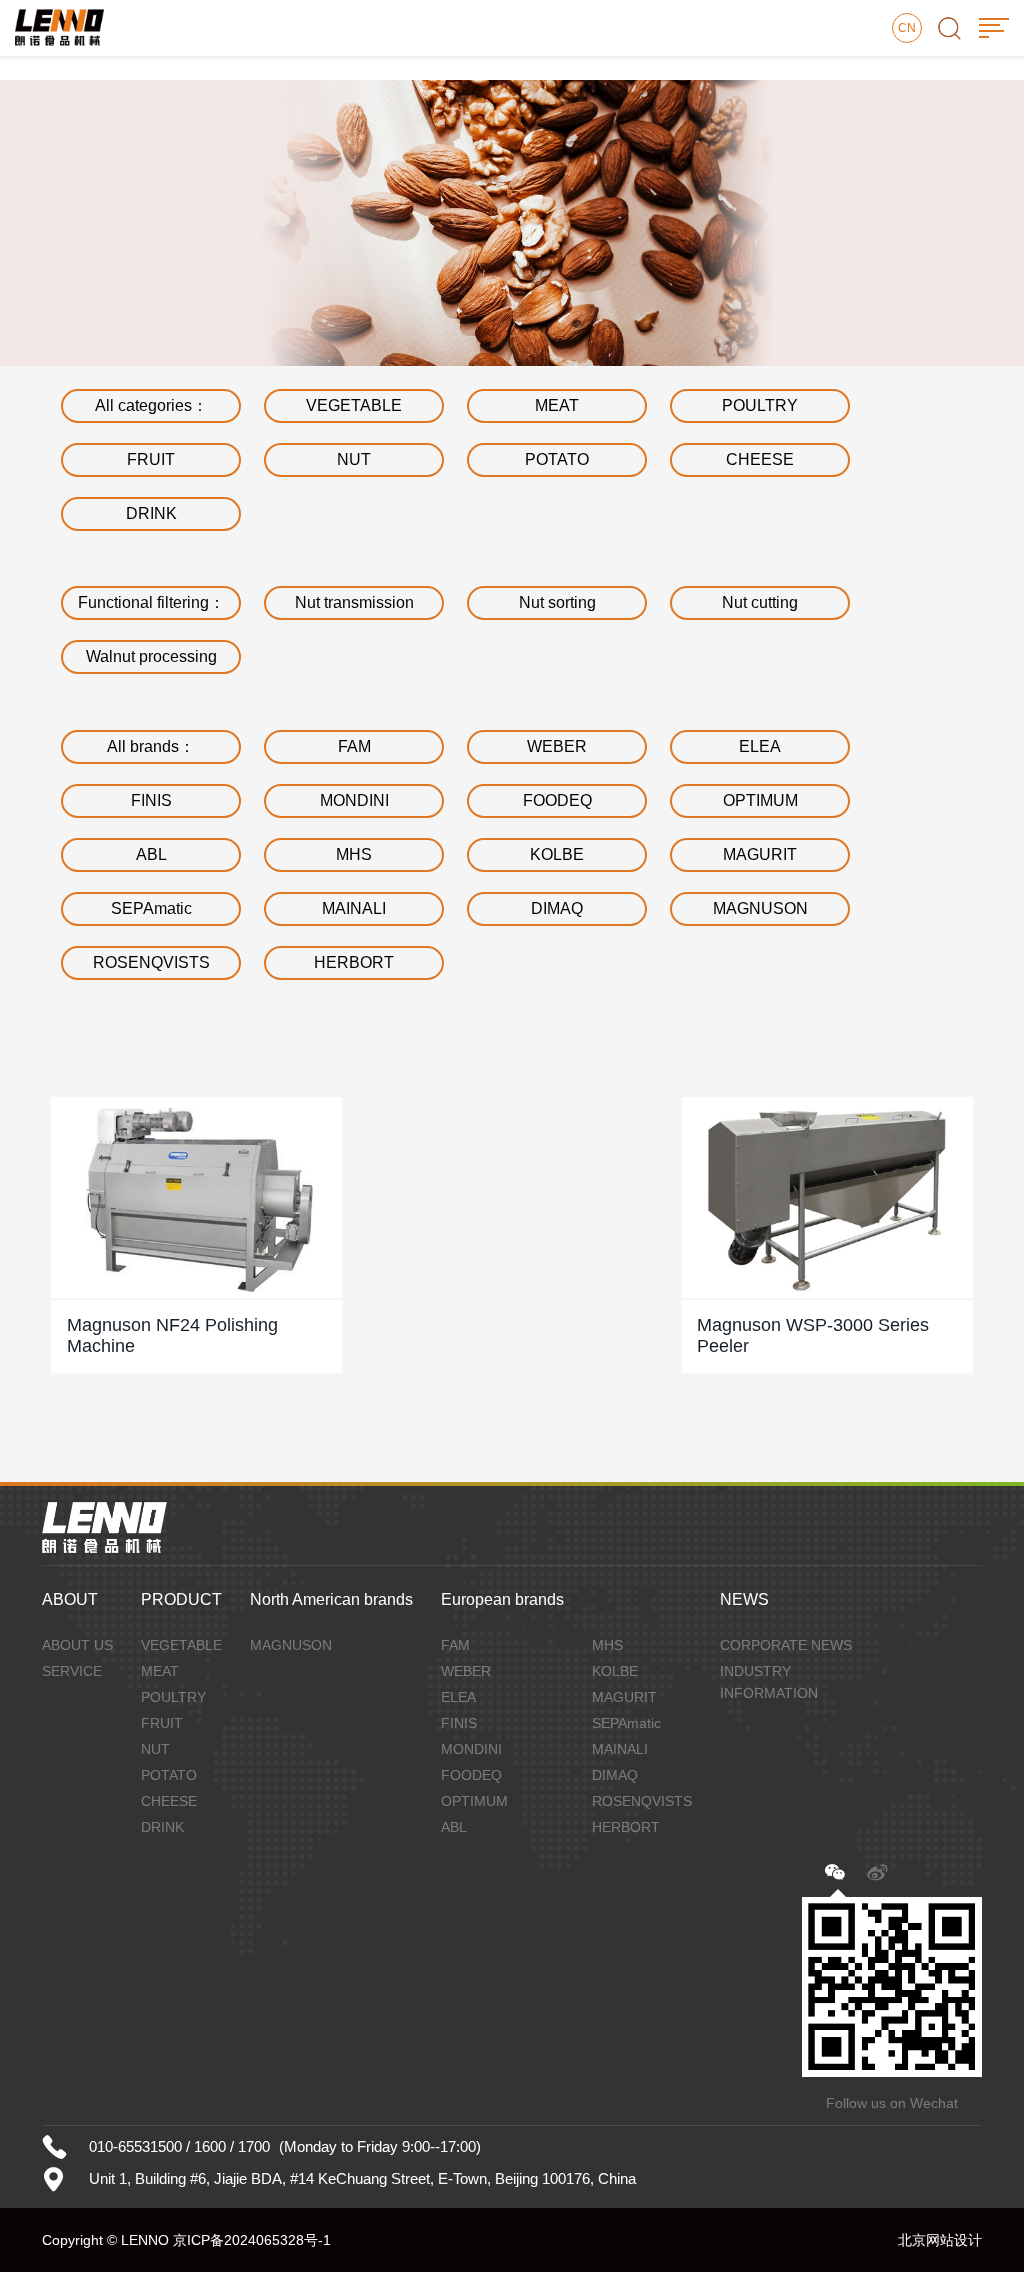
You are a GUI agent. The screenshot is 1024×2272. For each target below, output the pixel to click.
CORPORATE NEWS (786, 1645)
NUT (354, 459)
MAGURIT (760, 854)
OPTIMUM (760, 800)
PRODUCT (181, 1599)
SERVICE (72, 1671)
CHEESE (760, 459)
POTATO (557, 459)
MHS (354, 854)
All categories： (151, 405)
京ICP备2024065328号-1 (252, 2240)
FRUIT (151, 459)
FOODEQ (557, 800)
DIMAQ (557, 908)
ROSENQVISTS (151, 962)
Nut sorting (557, 602)
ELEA (760, 746)
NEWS (744, 1599)
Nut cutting (760, 602)
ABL (151, 854)
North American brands (331, 1599)
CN (907, 28)
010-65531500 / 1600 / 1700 (179, 2146)
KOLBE (557, 854)
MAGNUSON (760, 908)
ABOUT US (77, 1645)
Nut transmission (354, 602)
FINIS (151, 800)
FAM (354, 746)
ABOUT (70, 1599)
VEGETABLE (354, 405)
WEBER (557, 746)
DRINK (151, 513)
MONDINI (354, 800)
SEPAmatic (151, 908)
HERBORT (354, 962)
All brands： (151, 746)
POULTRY (760, 405)
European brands (502, 1599)
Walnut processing (151, 656)
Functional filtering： (151, 602)
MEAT (557, 405)
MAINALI (354, 908)
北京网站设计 (940, 2240)
